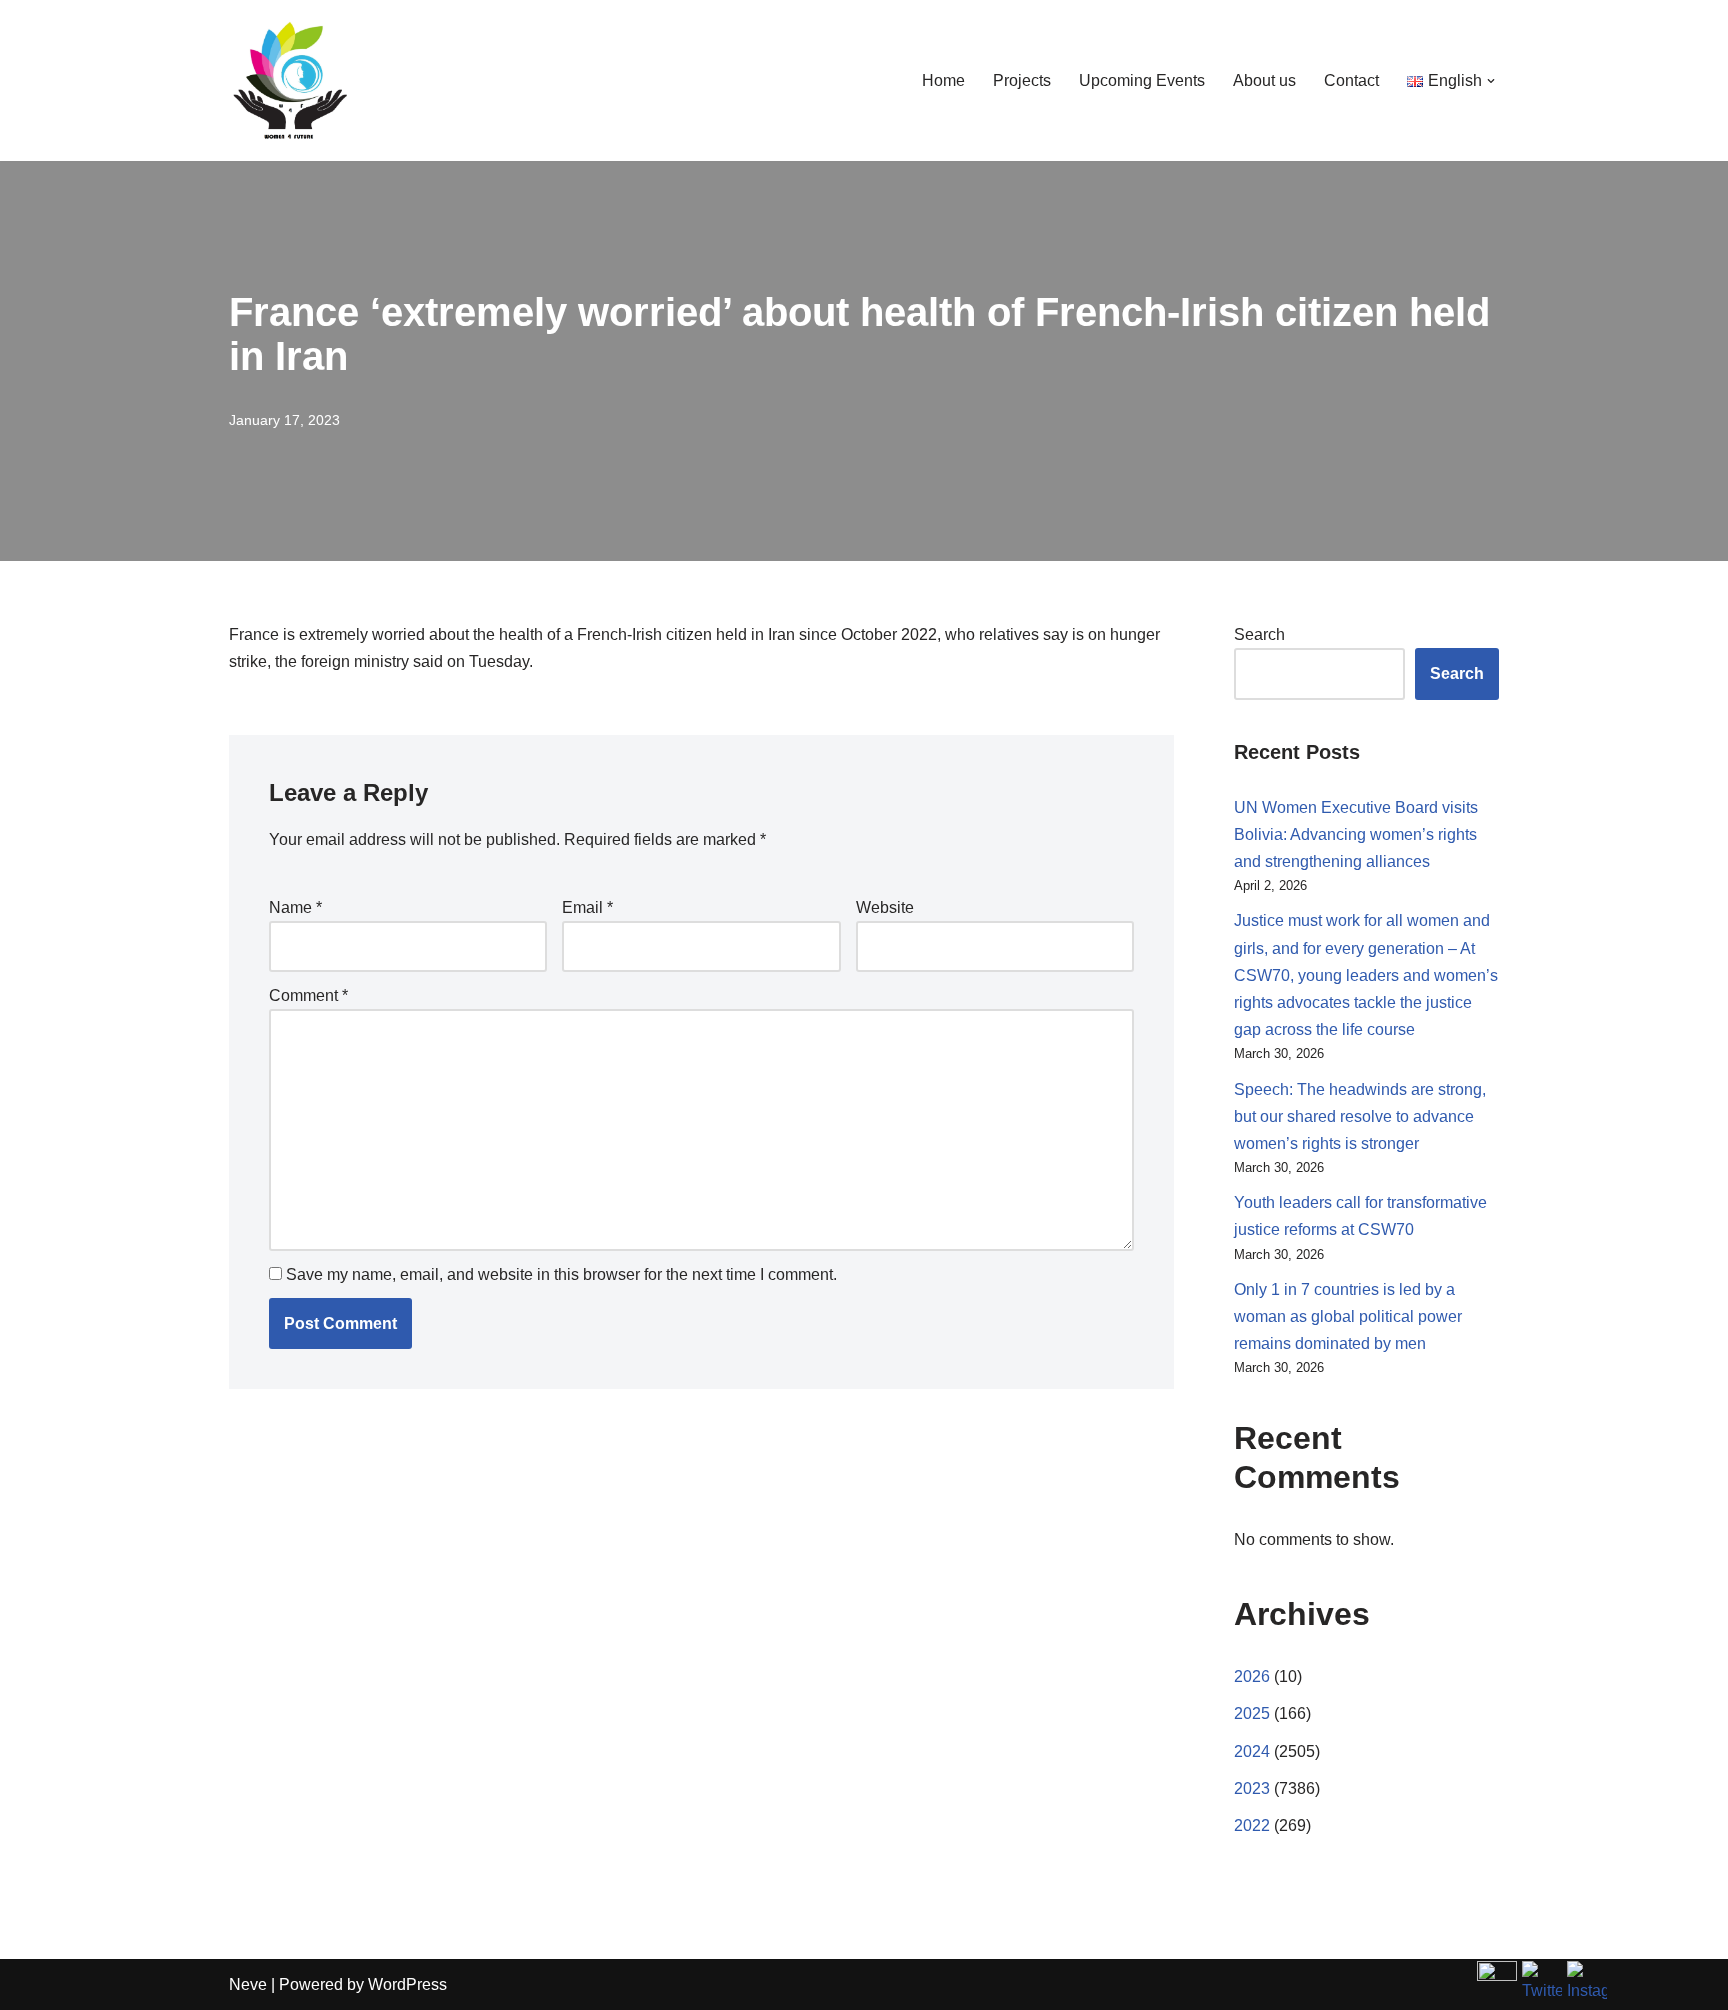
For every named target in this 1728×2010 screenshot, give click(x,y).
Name (295, 907)
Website (885, 907)
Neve (248, 1984)
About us (1264, 80)
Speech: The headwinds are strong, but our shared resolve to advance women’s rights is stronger (1360, 1116)
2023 (1252, 1788)
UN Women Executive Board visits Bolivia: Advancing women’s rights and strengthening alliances (1356, 834)
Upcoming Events (1142, 80)
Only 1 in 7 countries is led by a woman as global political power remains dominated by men (1348, 1316)
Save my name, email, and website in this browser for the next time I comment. (561, 1274)
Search (1259, 634)
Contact (1351, 80)
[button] (1491, 81)
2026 (1252, 1676)
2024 (1252, 1751)
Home (943, 80)
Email (587, 907)
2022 (1252, 1825)
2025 (1252, 1713)
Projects (1022, 80)
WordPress (407, 1984)
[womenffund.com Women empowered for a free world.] (289, 80)
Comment (308, 995)
